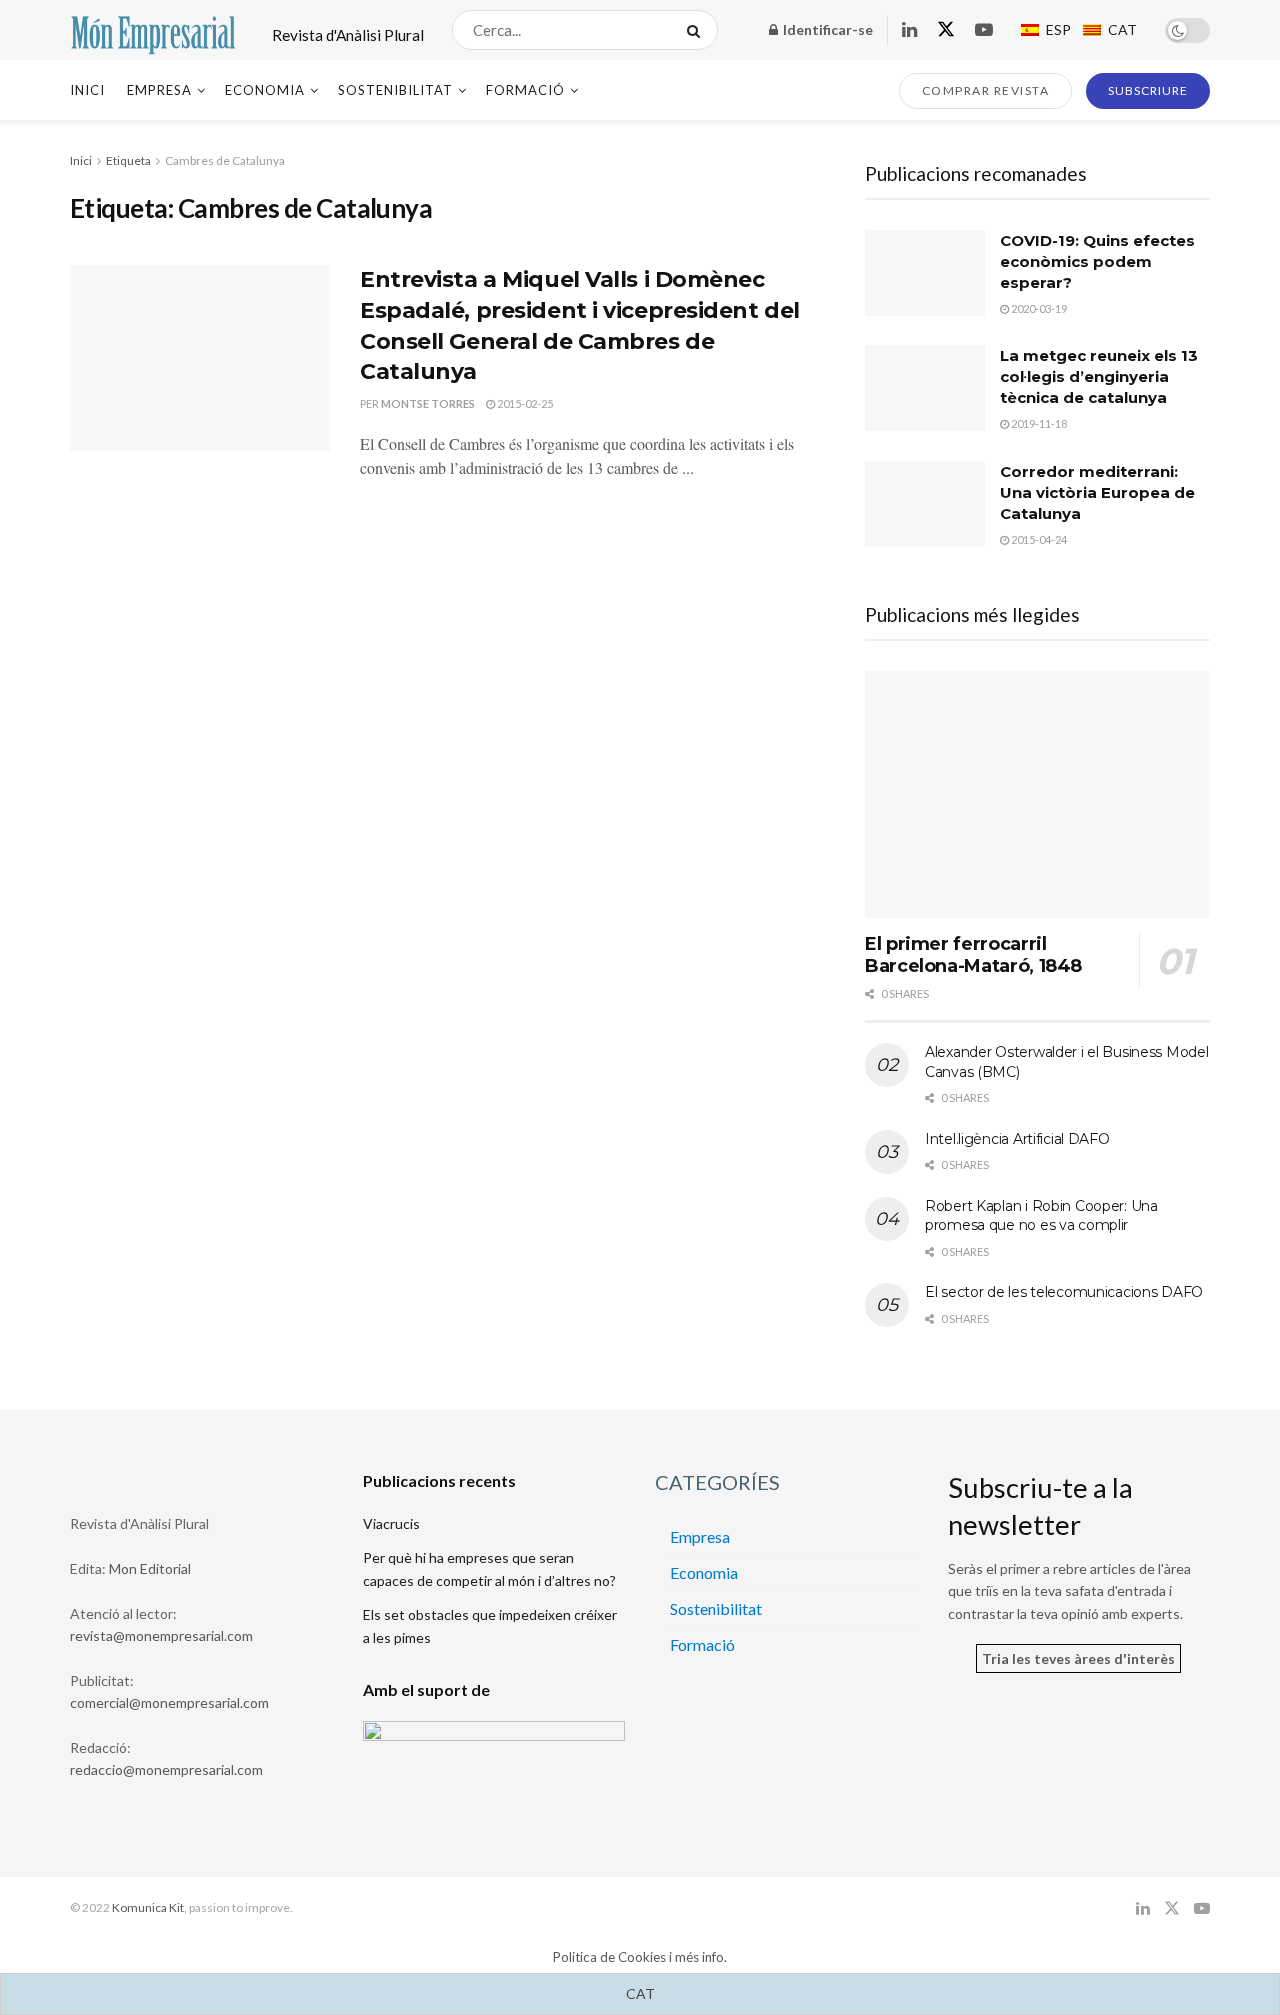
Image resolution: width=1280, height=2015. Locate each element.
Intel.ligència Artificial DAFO (1017, 1139)
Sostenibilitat (395, 90)
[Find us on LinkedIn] (909, 30)
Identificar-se (826, 29)
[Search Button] (697, 30)
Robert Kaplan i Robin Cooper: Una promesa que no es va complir (1041, 1216)
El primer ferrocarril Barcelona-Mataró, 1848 (973, 955)
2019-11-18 (1038, 423)
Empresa (159, 90)
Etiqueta (128, 160)
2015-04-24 (1038, 539)
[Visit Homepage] (153, 30)
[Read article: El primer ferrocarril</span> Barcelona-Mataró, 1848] (1037, 794)
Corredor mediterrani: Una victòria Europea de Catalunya (1097, 492)
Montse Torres (428, 403)
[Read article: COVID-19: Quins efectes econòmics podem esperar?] (925, 273)
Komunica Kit (148, 1907)
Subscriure (1148, 90)
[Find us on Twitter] (946, 30)
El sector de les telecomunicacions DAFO (1064, 1292)
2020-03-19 (1038, 308)
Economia (265, 90)
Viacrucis (391, 1523)
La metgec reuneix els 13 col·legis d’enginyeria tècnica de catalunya (1099, 376)
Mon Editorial (150, 1568)
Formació (525, 90)
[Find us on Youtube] (984, 30)
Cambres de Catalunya (225, 160)
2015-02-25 (524, 403)
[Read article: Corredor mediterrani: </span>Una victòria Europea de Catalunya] (925, 504)
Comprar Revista (986, 90)
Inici (87, 90)
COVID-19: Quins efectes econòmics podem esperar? (1097, 261)
